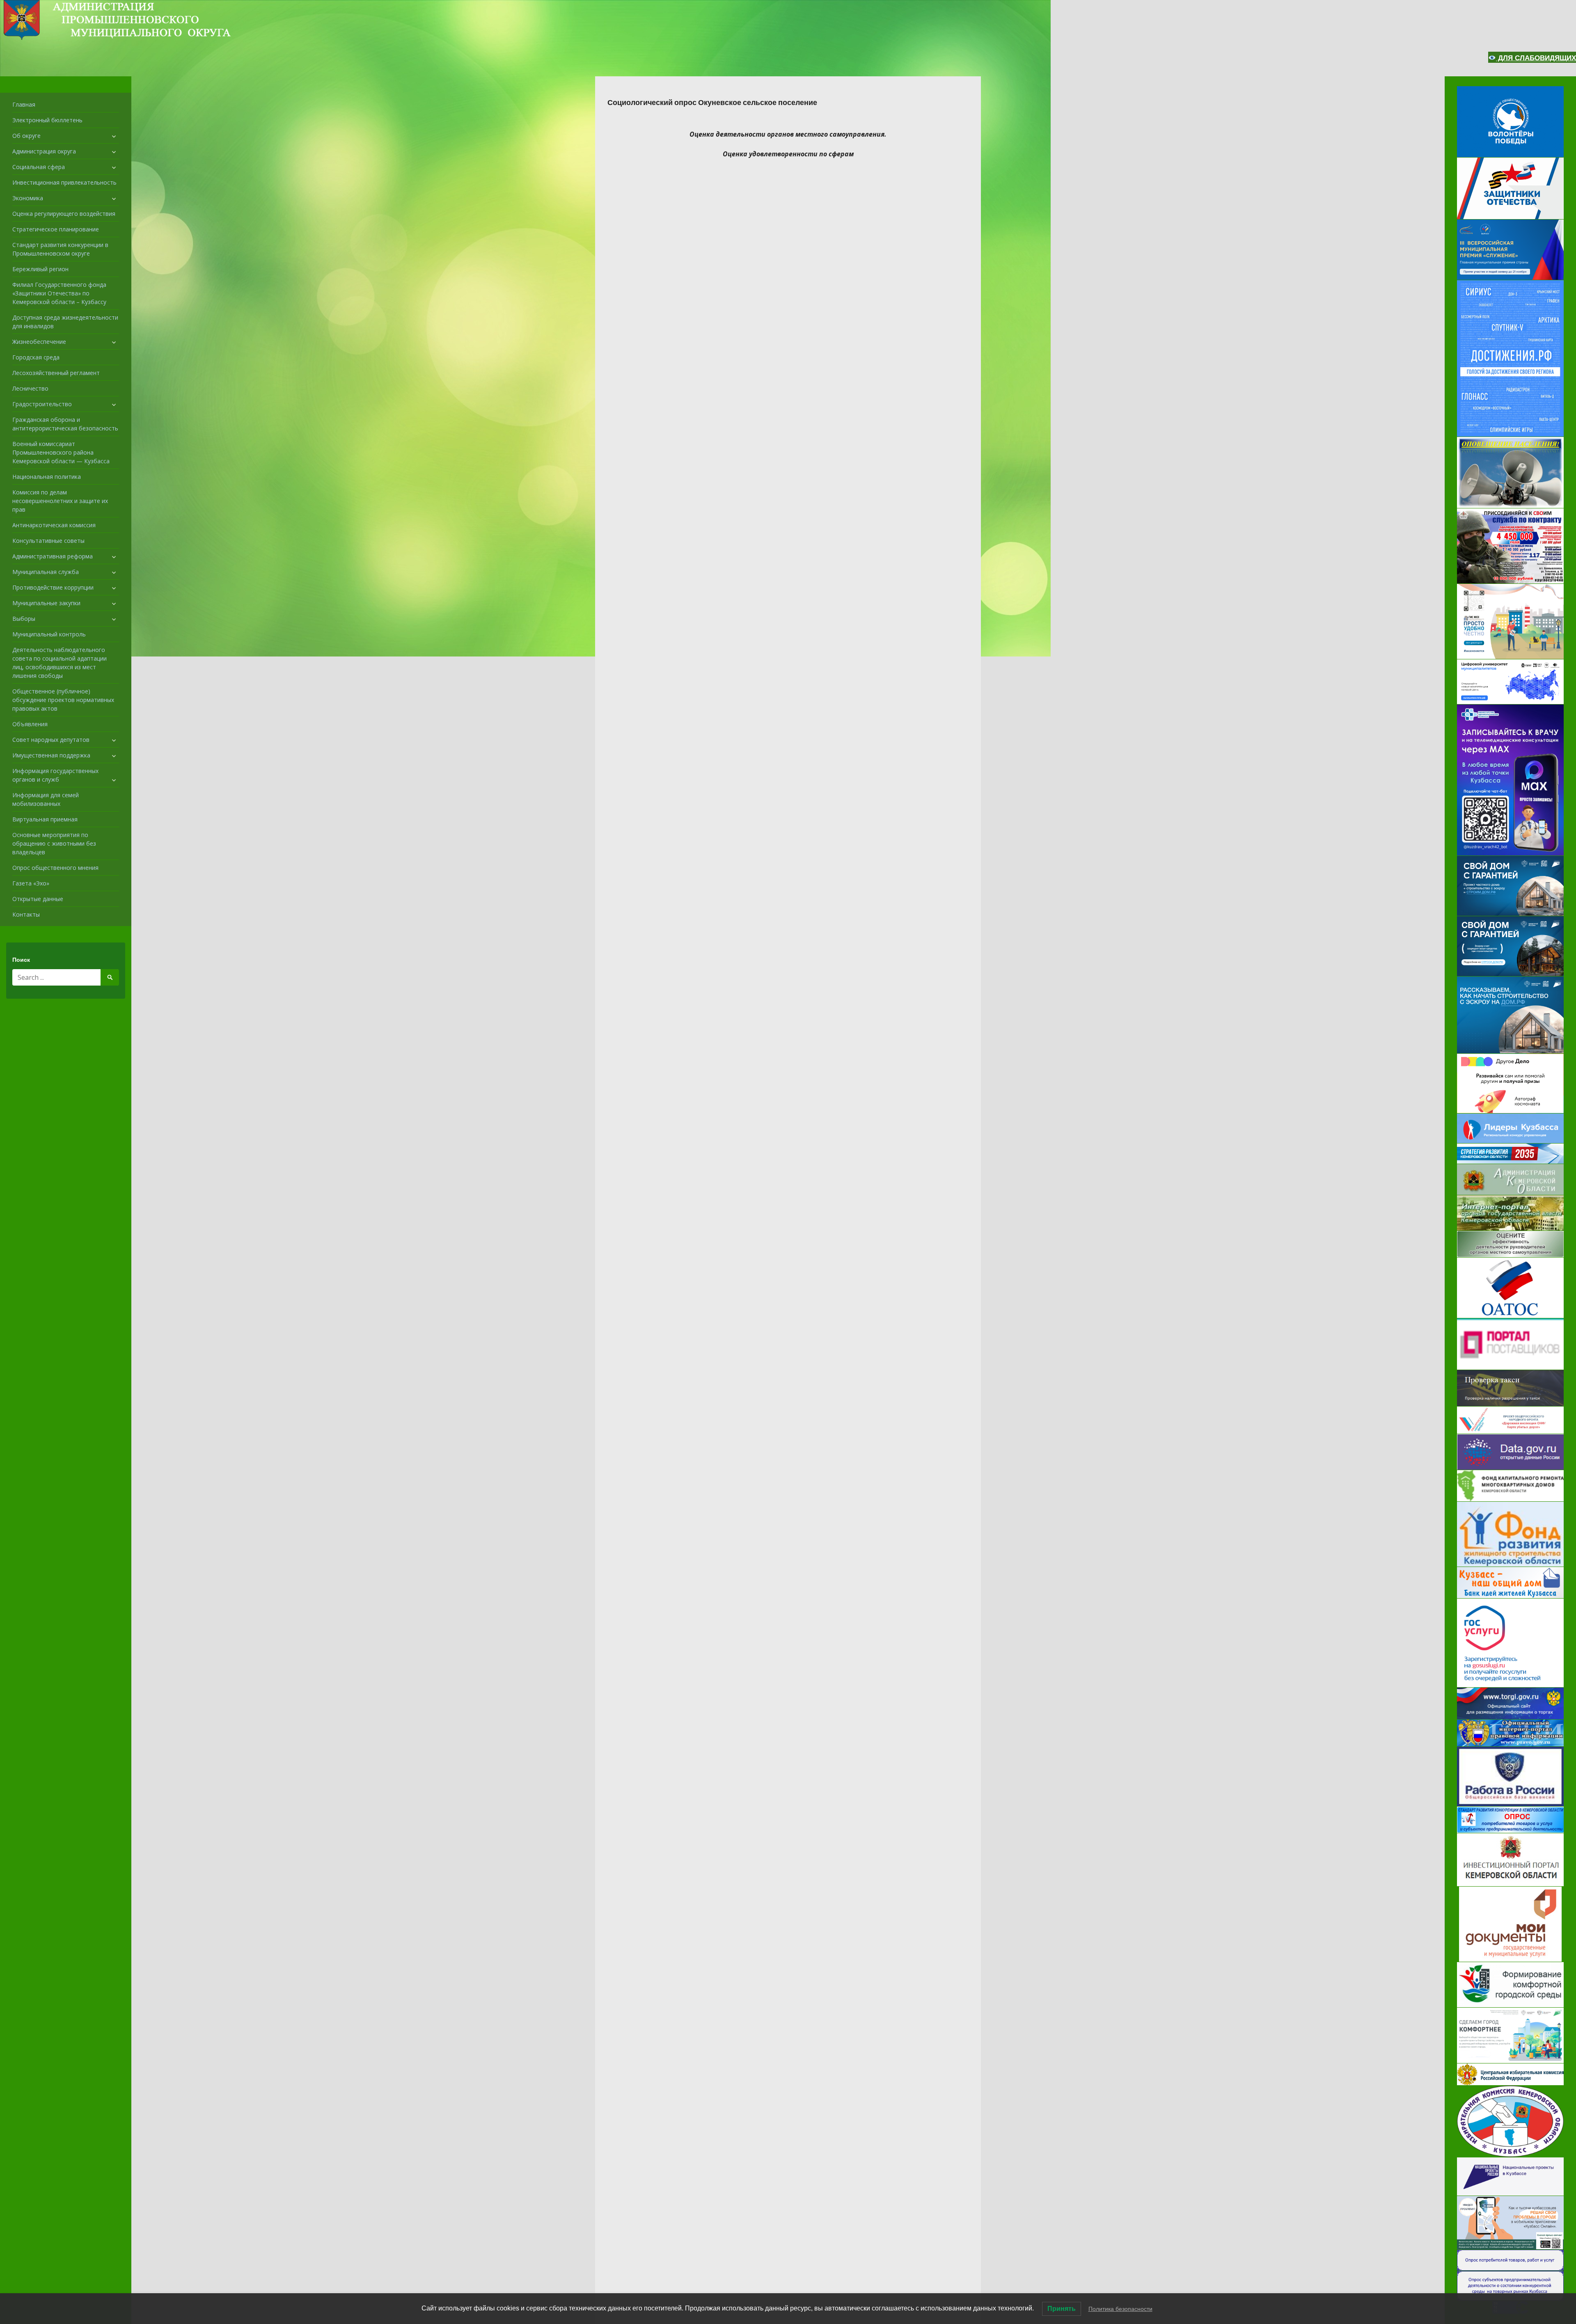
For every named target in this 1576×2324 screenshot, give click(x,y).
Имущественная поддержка (51, 755)
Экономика (28, 198)
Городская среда (36, 357)
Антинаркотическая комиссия (54, 525)
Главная (24, 104)
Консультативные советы (48, 541)
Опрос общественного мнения (55, 868)
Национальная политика (47, 477)
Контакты (26, 914)
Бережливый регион (40, 269)
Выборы (24, 619)
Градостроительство (42, 404)
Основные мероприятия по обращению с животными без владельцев (54, 843)
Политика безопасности (1120, 2309)
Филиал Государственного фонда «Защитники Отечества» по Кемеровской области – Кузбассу (59, 293)
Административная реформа (53, 556)
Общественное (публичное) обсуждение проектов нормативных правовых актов (63, 700)
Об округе (26, 136)
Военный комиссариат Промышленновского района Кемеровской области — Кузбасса (61, 452)
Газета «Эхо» (31, 883)
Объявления (30, 724)
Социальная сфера (39, 167)
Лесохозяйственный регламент (56, 373)
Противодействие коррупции (53, 587)
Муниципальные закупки (46, 603)
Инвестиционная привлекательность (64, 182)
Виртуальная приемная (45, 819)
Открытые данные (38, 899)
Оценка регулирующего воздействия (64, 214)
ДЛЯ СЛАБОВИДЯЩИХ (1536, 58)
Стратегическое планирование (56, 229)
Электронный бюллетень (47, 120)
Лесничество (30, 388)
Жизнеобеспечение (39, 342)
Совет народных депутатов (51, 740)
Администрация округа (44, 151)
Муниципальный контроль (49, 634)
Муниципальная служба (46, 572)
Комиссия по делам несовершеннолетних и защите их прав (60, 501)
